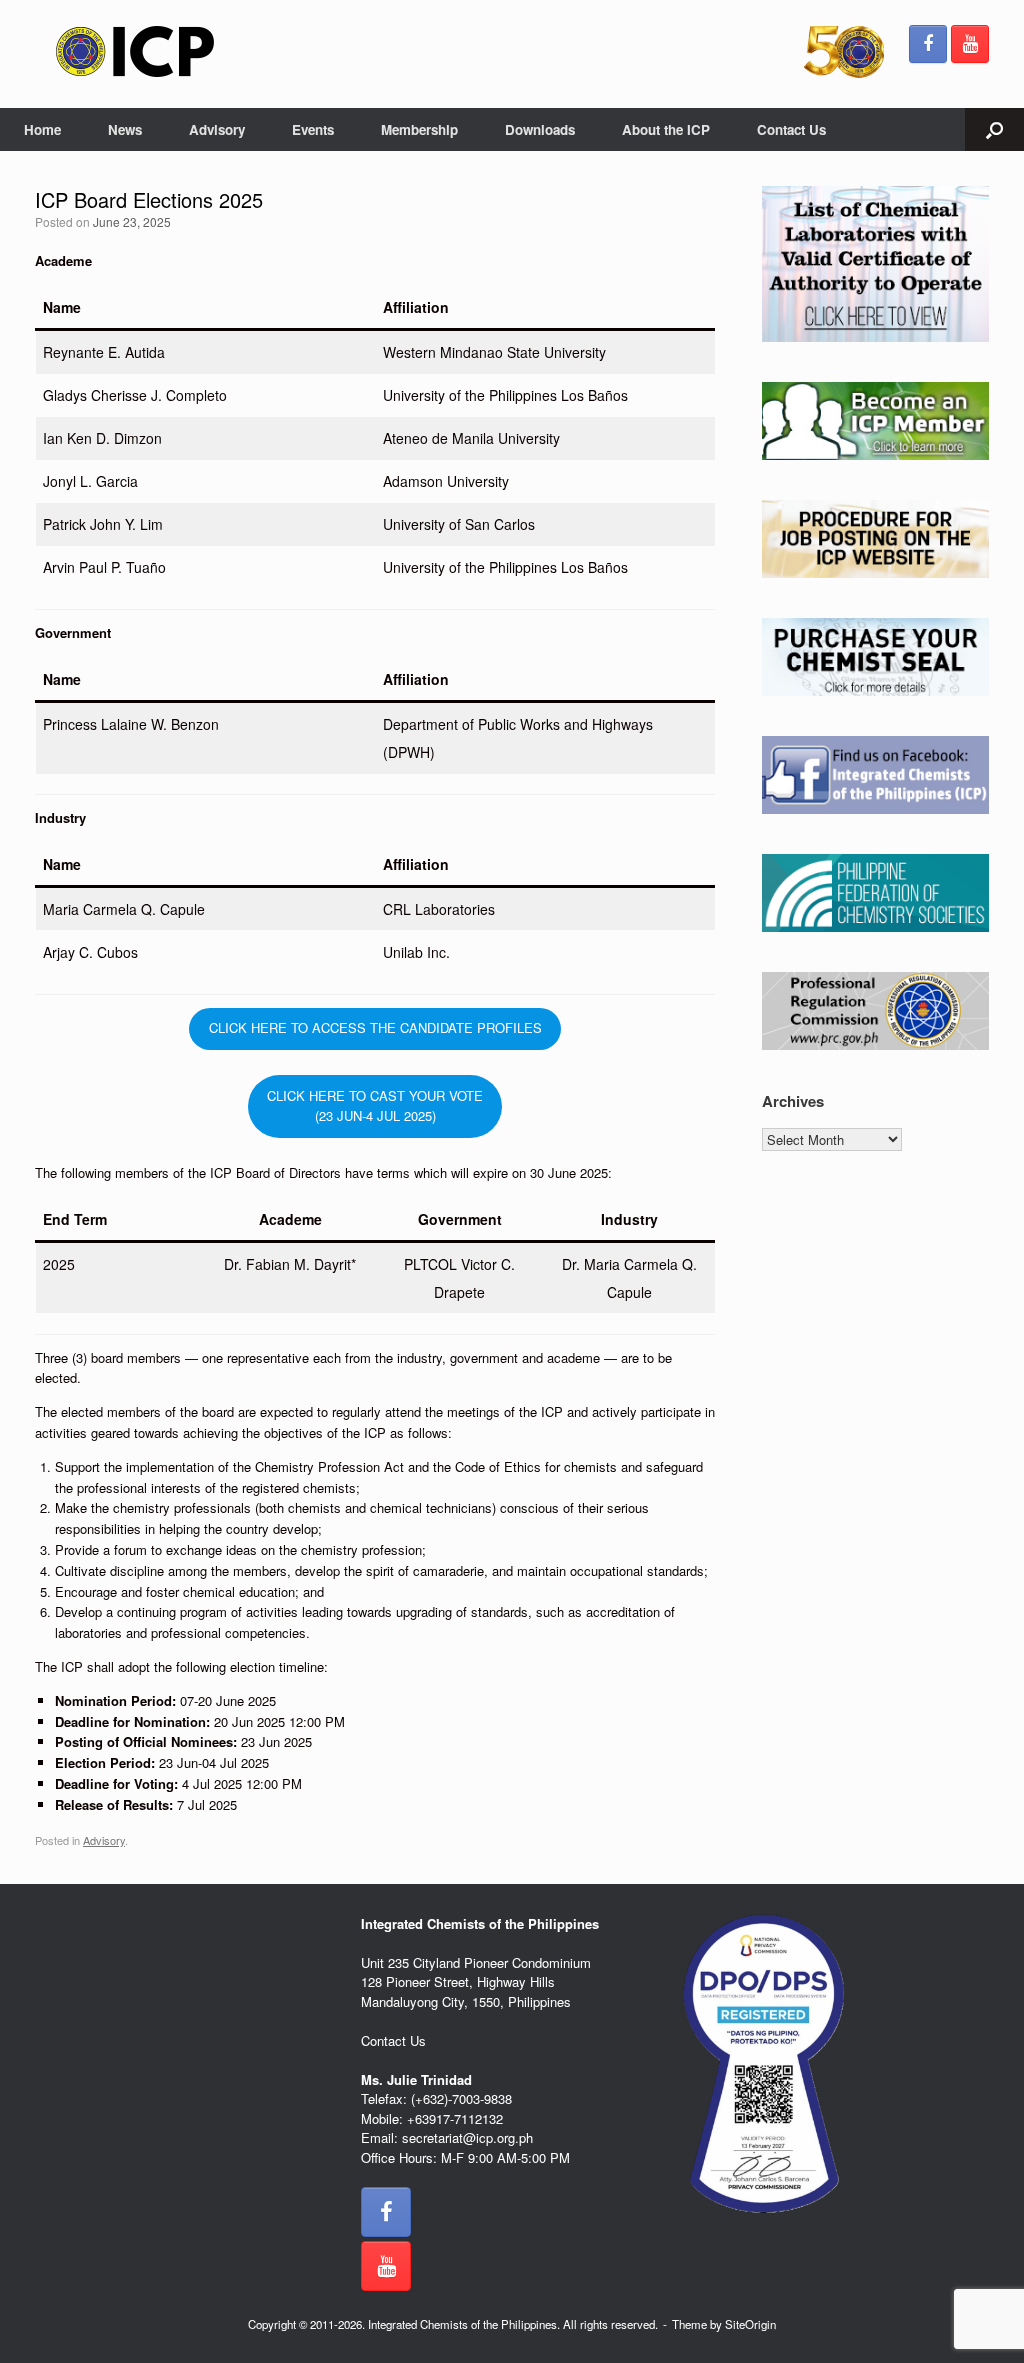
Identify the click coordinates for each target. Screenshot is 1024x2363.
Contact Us (791, 129)
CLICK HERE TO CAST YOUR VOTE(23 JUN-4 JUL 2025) (375, 1106)
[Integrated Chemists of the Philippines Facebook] (928, 44)
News (125, 129)
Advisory (217, 129)
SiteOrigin (750, 2324)
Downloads (540, 129)
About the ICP (666, 129)
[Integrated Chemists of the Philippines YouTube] (970, 44)
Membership (419, 129)
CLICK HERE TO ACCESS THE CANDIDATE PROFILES (375, 1027)
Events (313, 129)
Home (42, 129)
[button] (994, 129)
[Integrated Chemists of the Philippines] (135, 51)
